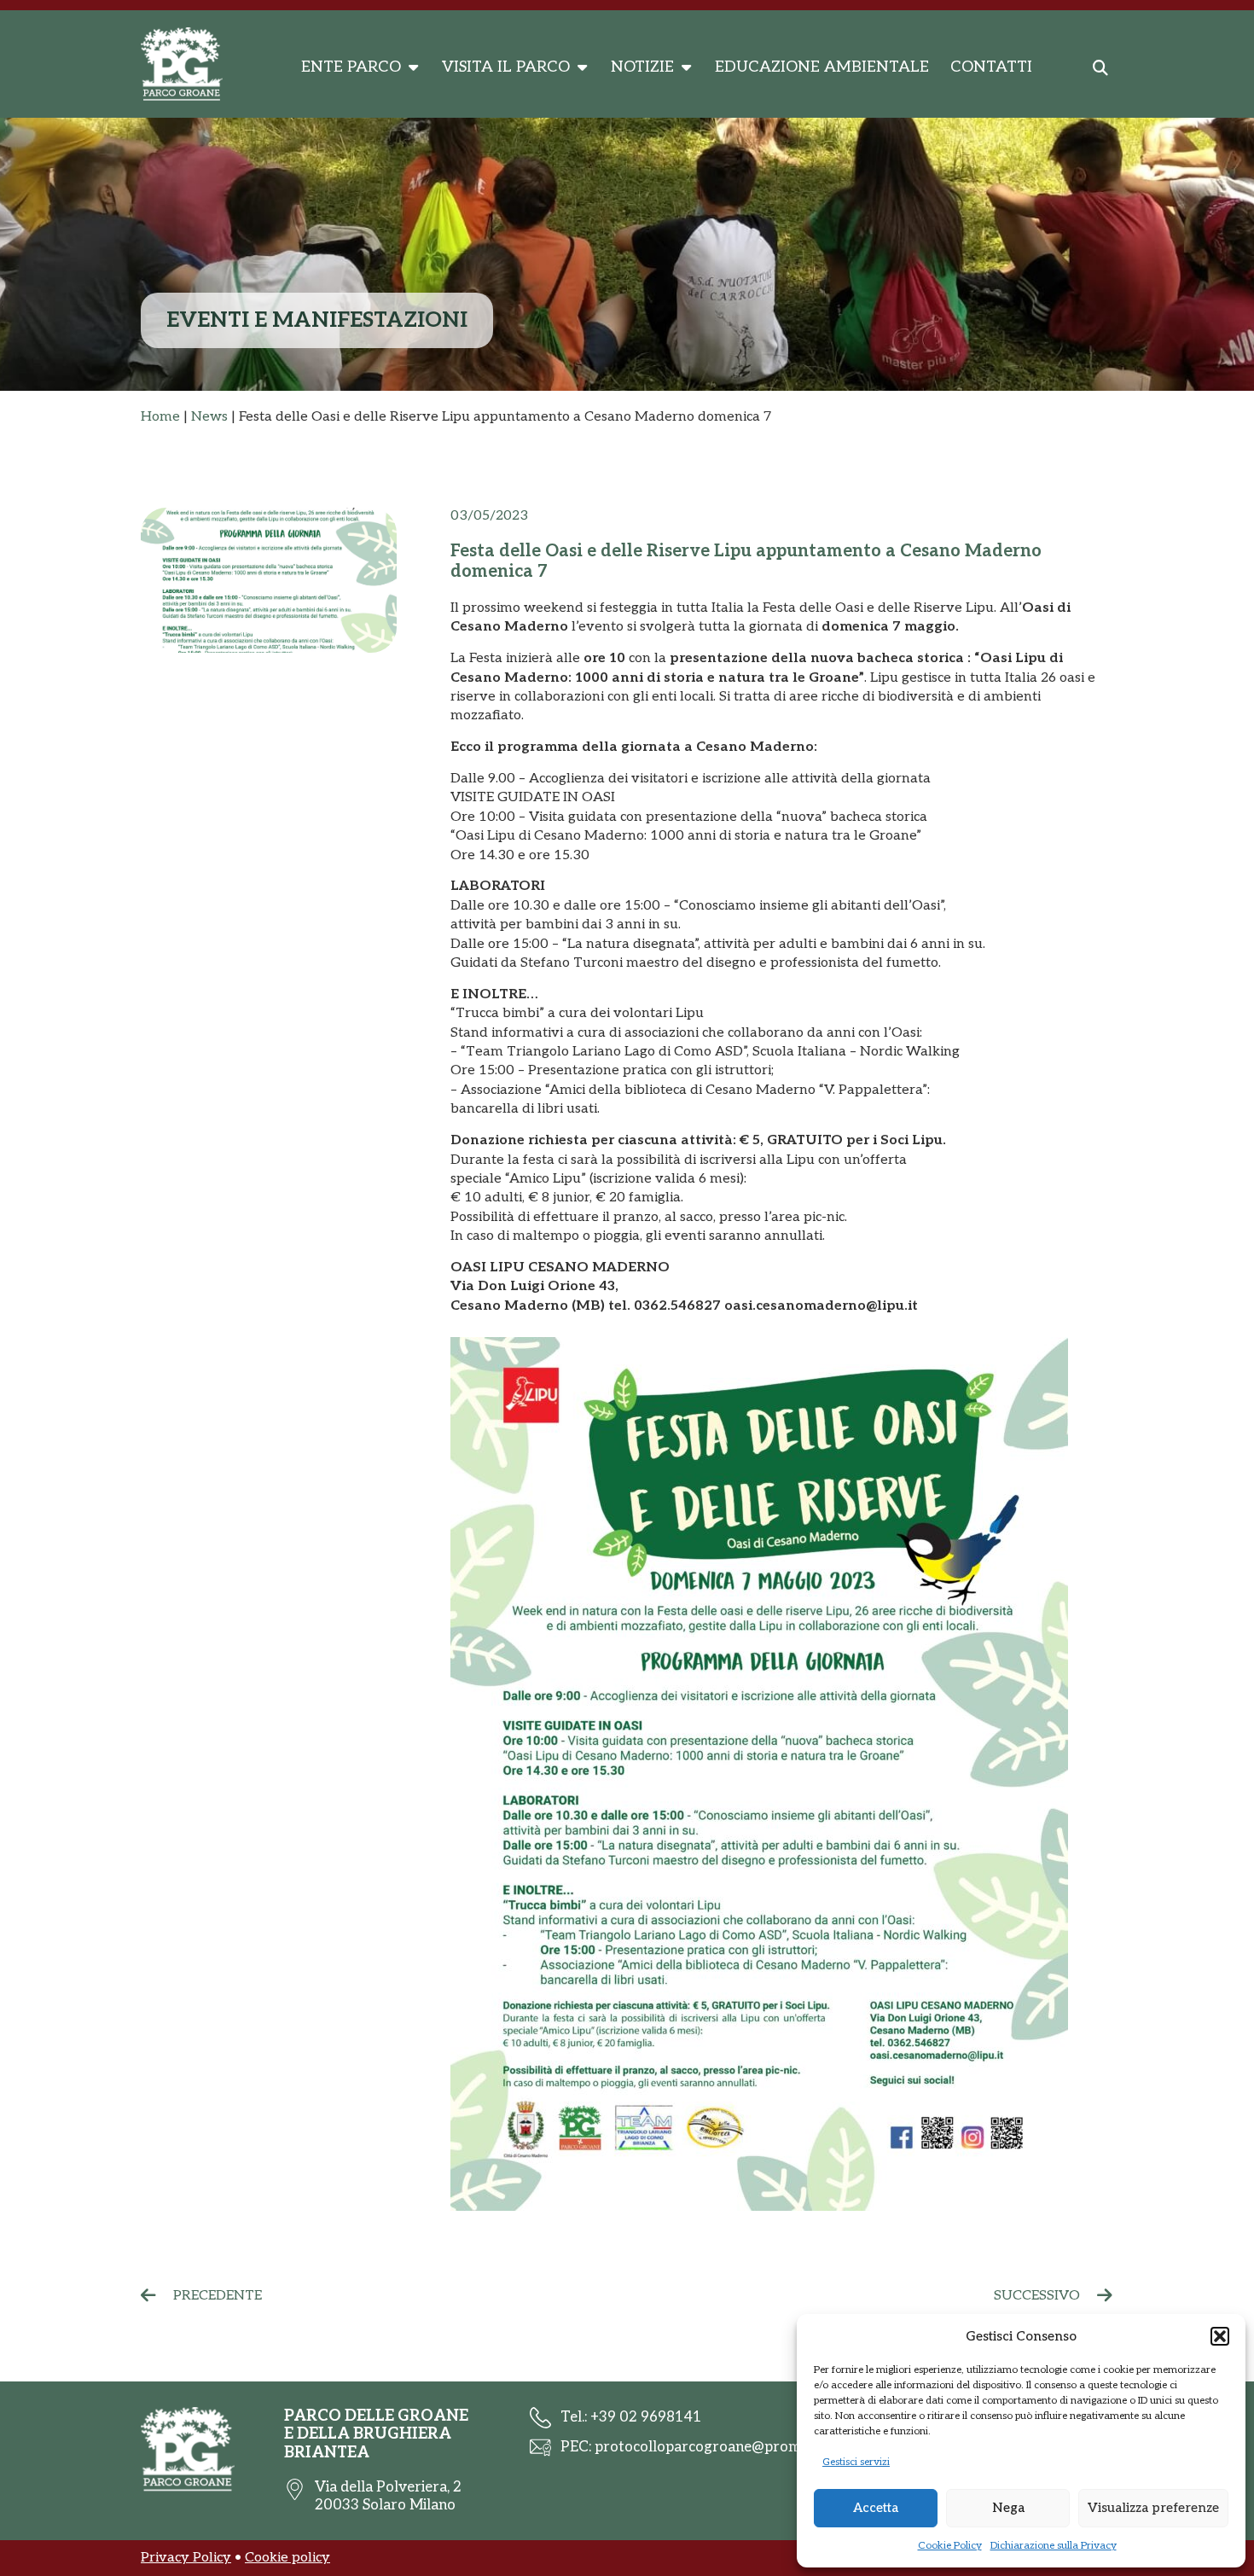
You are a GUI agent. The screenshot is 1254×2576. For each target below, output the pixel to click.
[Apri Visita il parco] (582, 67)
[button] (1220, 2336)
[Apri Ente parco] (413, 67)
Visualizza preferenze (1153, 2508)
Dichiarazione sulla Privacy (1054, 2546)
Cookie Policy (950, 2546)
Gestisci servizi (856, 2462)
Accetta (876, 2508)
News (209, 417)
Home (160, 417)
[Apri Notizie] (686, 67)
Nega (1008, 2508)
